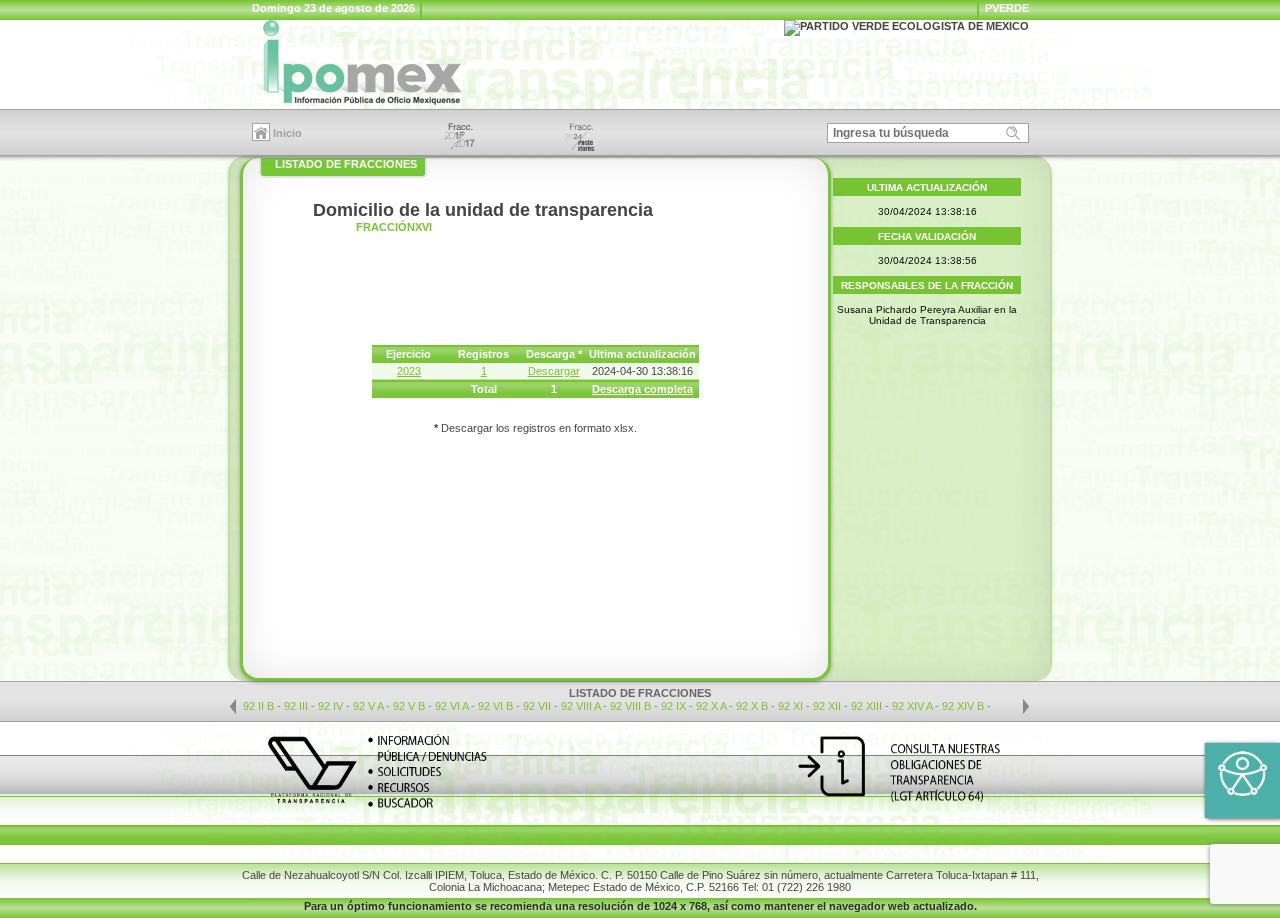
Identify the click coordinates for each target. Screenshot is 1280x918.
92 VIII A (580, 706)
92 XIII (868, 706)
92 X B (752, 706)
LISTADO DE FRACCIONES (346, 164)
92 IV (332, 706)
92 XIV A (912, 706)
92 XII (828, 706)
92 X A (711, 706)
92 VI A (451, 706)
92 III (297, 706)
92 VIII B (630, 706)
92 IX (675, 706)
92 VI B (495, 706)
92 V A (368, 706)
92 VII (538, 706)
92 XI (792, 706)
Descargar (554, 371)
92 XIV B (963, 706)
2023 (409, 371)
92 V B (409, 706)
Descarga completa (642, 389)
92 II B (258, 706)
